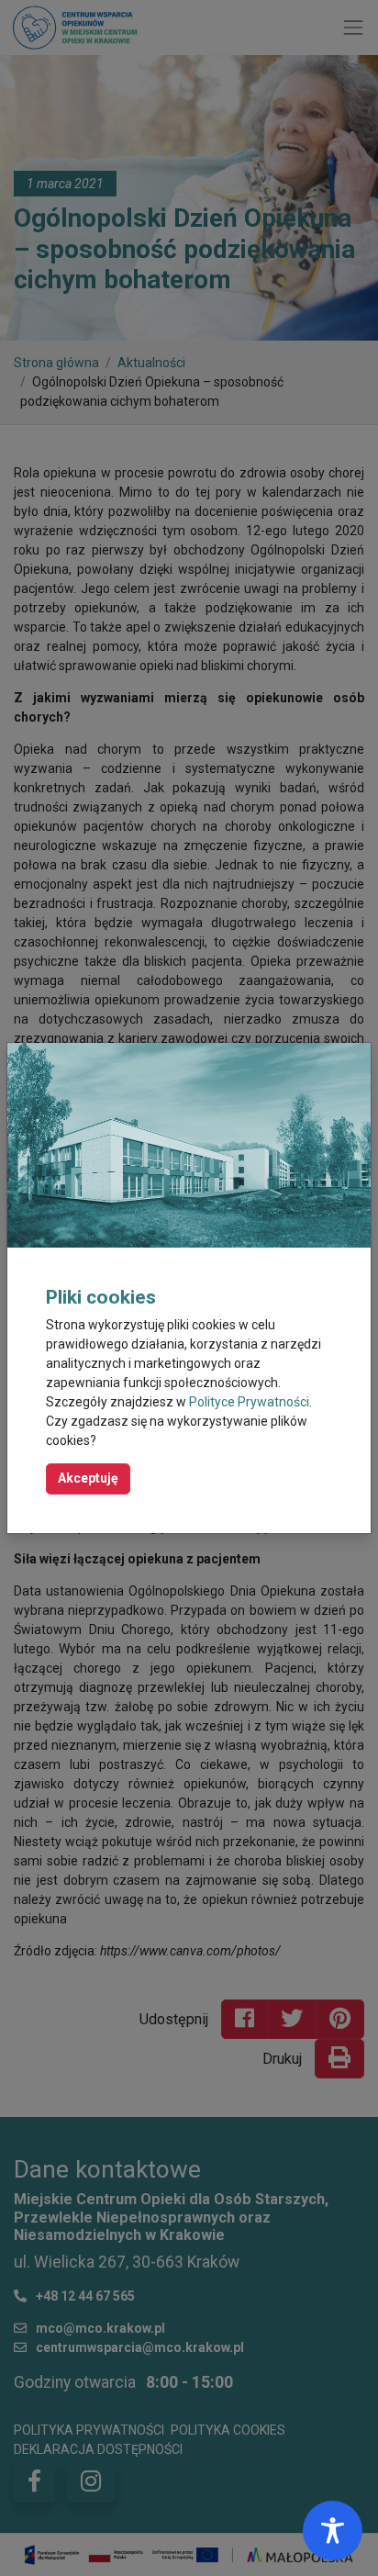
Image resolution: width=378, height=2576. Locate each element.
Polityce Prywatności (249, 1402)
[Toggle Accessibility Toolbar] (333, 2531)
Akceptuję (88, 1478)
